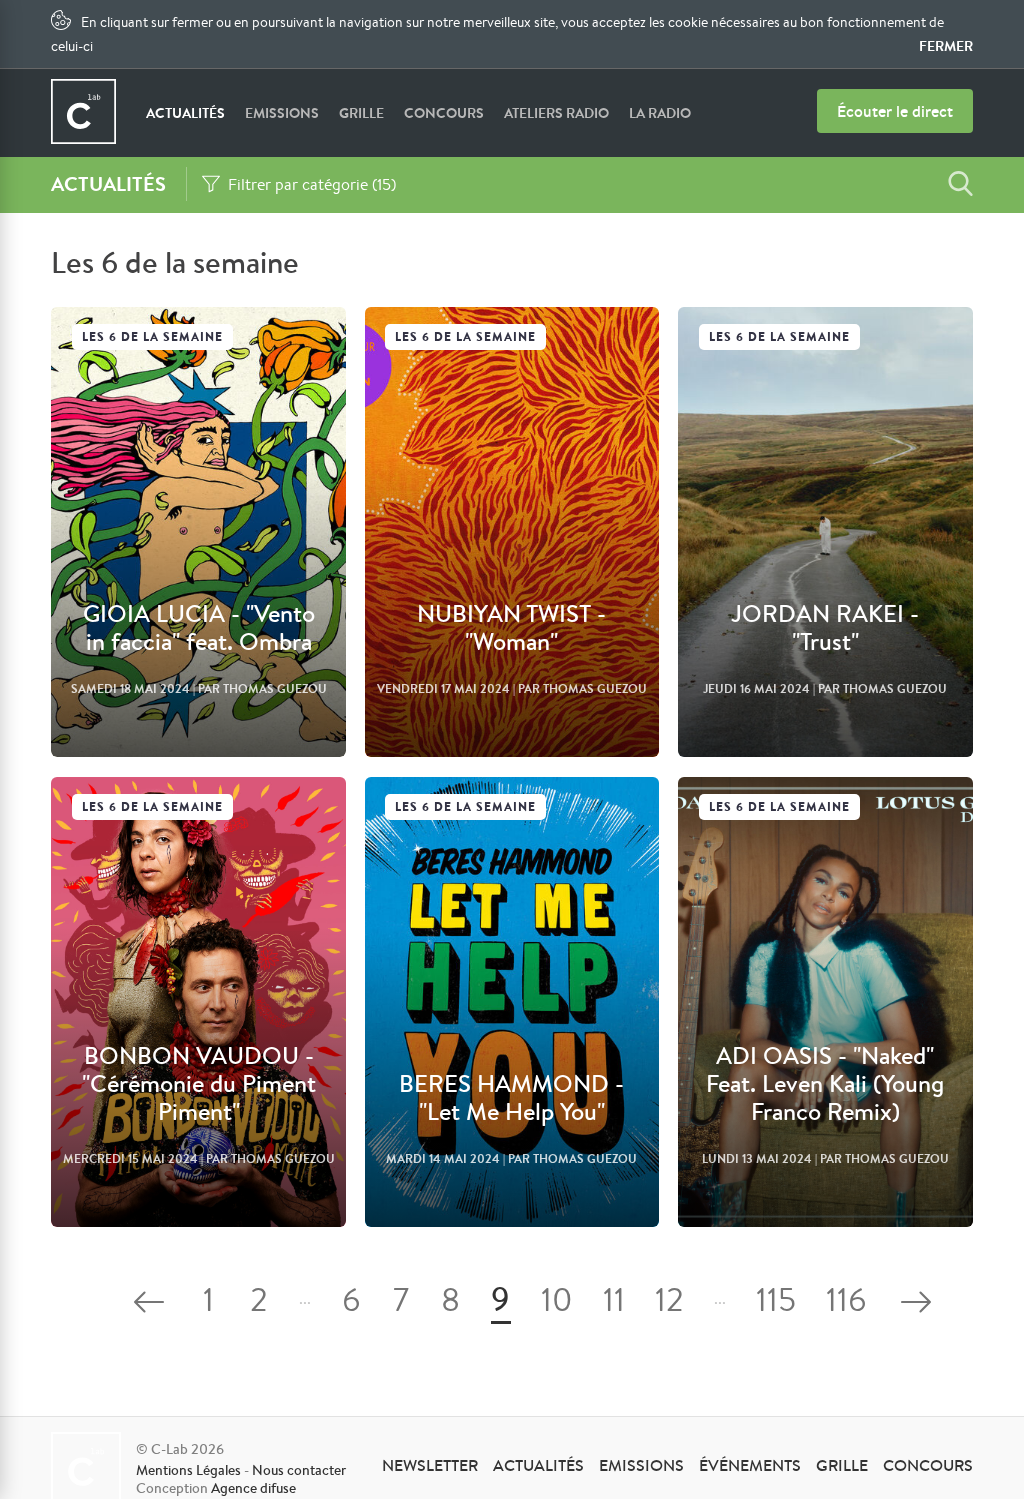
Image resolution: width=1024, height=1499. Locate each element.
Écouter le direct (895, 111)
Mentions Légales (188, 1470)
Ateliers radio (556, 113)
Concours (444, 113)
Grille (361, 113)
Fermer (946, 46)
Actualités (185, 113)
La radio (660, 113)
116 (846, 1303)
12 (669, 1303)
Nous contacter (299, 1470)
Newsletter (430, 1465)
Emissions (282, 113)
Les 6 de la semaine (152, 336)
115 (776, 1303)
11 (614, 1303)
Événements (750, 1465)
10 (557, 1303)
